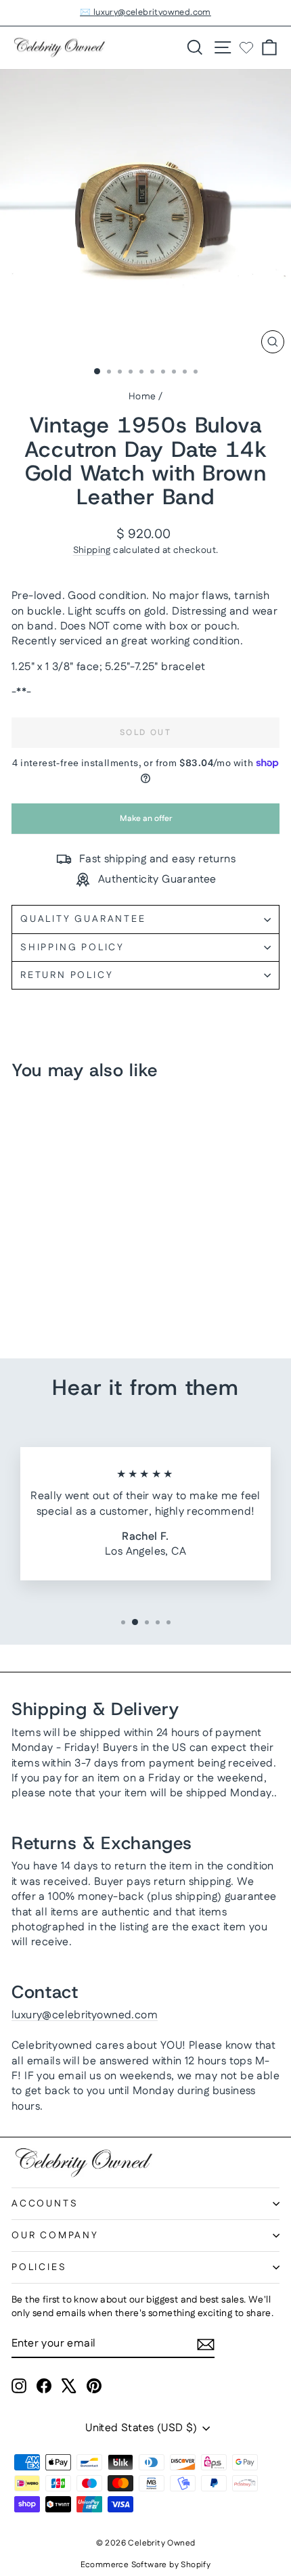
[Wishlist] (246, 47)
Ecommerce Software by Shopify (146, 2565)
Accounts (45, 2204)
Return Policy (67, 975)
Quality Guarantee (83, 919)
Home (142, 397)
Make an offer (145, 823)
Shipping (92, 550)
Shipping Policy (72, 948)
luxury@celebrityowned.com (85, 2015)
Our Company (55, 2236)
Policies (39, 2267)
